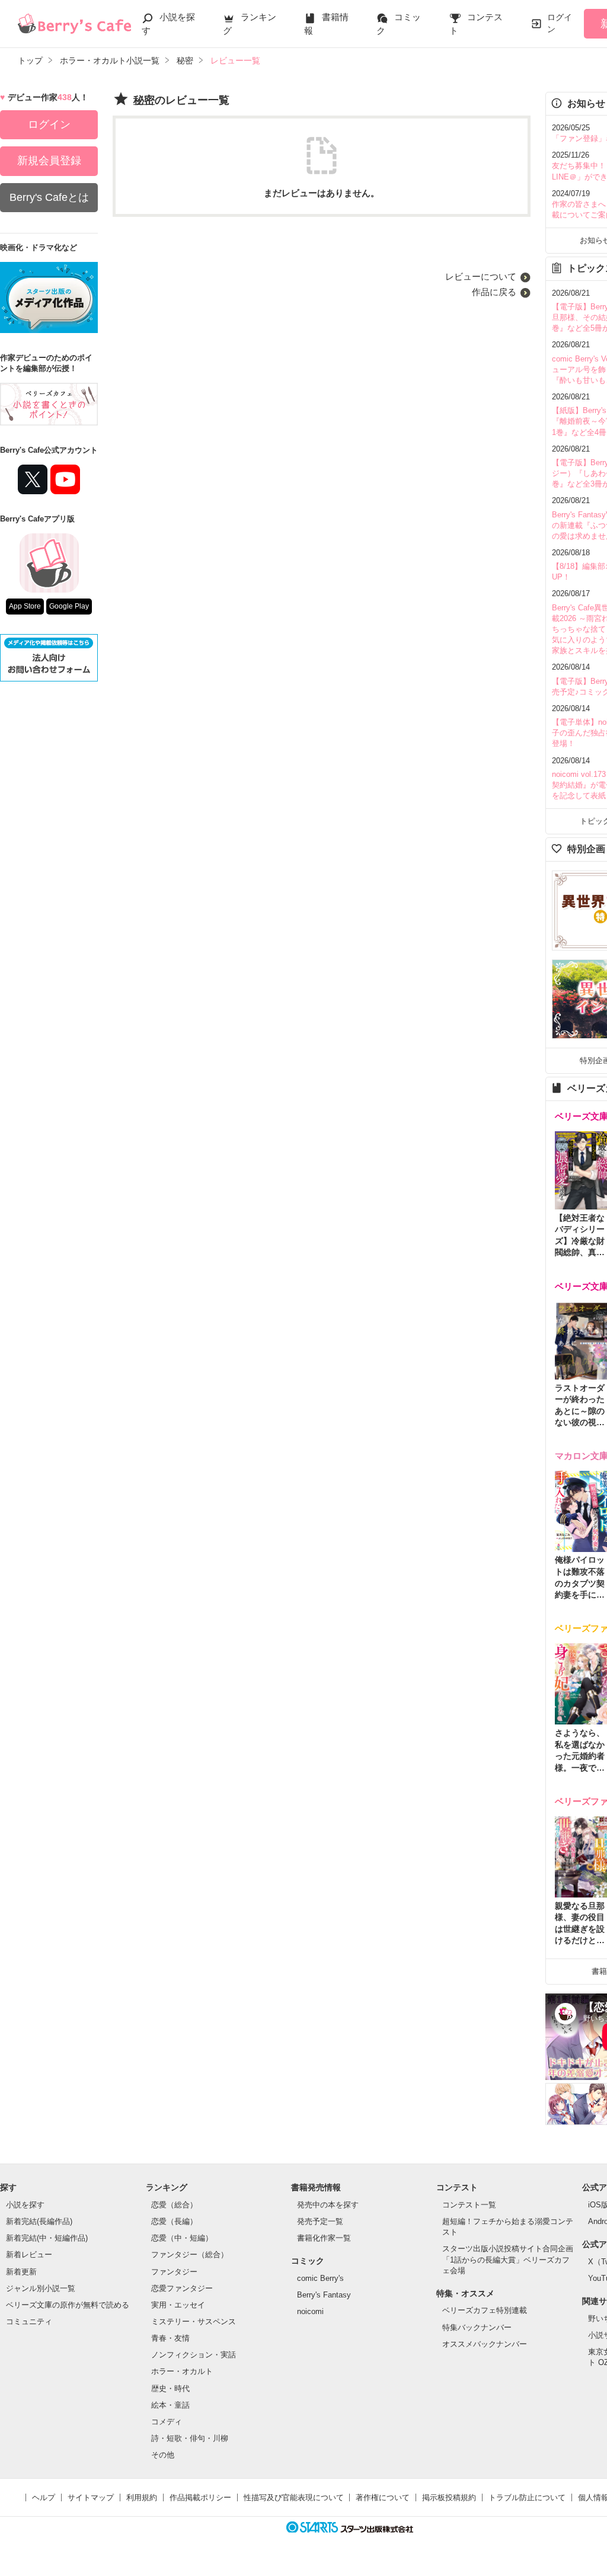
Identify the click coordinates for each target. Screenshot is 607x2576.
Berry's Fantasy (324, 2295)
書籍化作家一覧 (324, 2238)
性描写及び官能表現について (294, 2497)
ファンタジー (174, 2272)
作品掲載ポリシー (200, 2497)
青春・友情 (170, 2338)
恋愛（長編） (174, 2221)
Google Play (69, 606)
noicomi (310, 2311)
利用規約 (142, 2497)
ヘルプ (44, 2497)
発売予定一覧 (320, 2221)
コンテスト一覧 (469, 2205)
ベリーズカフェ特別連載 (485, 2310)
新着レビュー (29, 2255)
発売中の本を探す (328, 2205)
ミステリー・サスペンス (194, 2321)
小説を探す (25, 2205)
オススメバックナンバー (485, 2344)
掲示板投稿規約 (449, 2497)
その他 (163, 2455)
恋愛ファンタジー (182, 2288)
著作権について (383, 2497)
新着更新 (21, 2272)
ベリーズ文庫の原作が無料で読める (68, 2305)
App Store (25, 606)
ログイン (560, 23)
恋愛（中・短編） (182, 2238)
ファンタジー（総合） (190, 2255)
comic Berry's (320, 2278)
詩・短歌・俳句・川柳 (190, 2438)
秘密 (144, 100)
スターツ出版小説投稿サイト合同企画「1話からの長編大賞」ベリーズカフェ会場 (508, 2259)
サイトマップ (91, 2497)
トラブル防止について (527, 2497)
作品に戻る (494, 292)
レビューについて (481, 276)
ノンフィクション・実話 (194, 2355)
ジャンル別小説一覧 (41, 2288)
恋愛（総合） (174, 2205)
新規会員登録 (49, 161)
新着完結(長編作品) (39, 2221)
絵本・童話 (170, 2405)
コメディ (167, 2422)
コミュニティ (29, 2321)
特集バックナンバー (477, 2327)
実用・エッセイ (178, 2305)
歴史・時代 (170, 2388)
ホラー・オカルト (182, 2371)
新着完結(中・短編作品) (47, 2238)
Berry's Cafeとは (49, 197)
